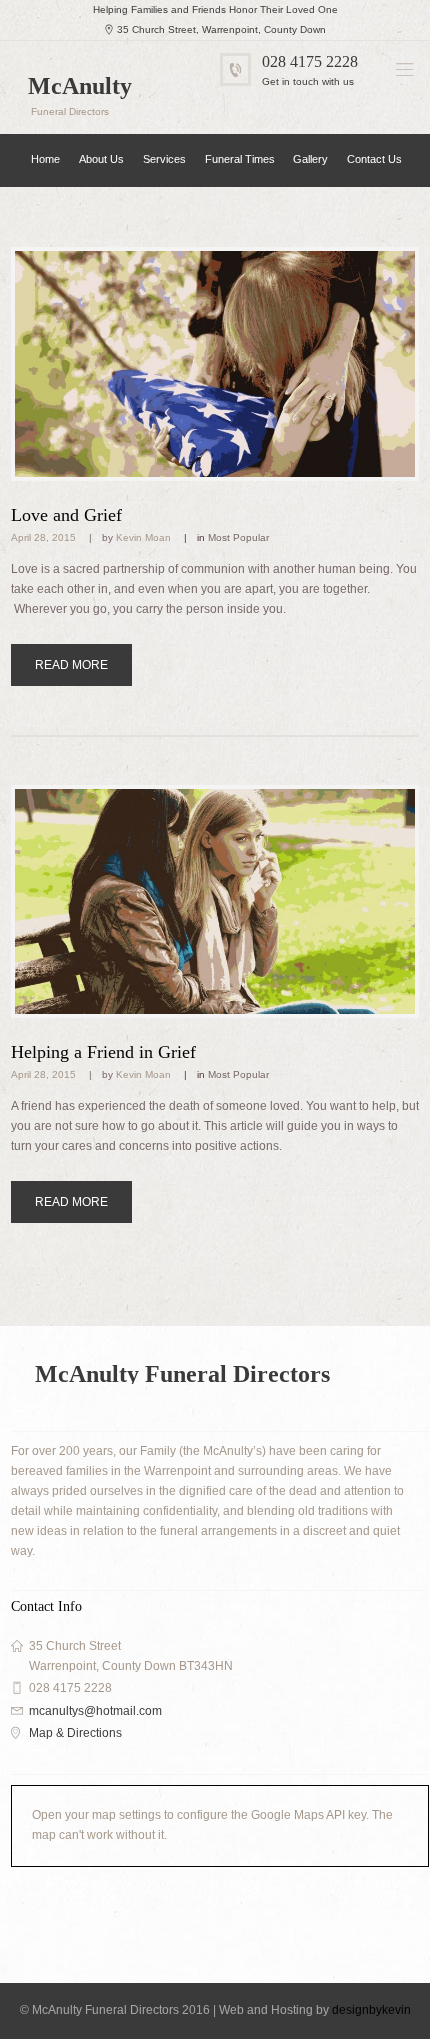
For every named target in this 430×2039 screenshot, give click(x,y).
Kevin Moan (143, 537)
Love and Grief (66, 515)
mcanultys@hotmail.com (95, 1711)
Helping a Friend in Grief (103, 1052)
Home (45, 159)
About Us (101, 159)
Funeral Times (240, 159)
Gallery (310, 159)
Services (164, 159)
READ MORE (71, 665)
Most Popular (238, 537)
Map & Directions (75, 1733)
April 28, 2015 (43, 537)
